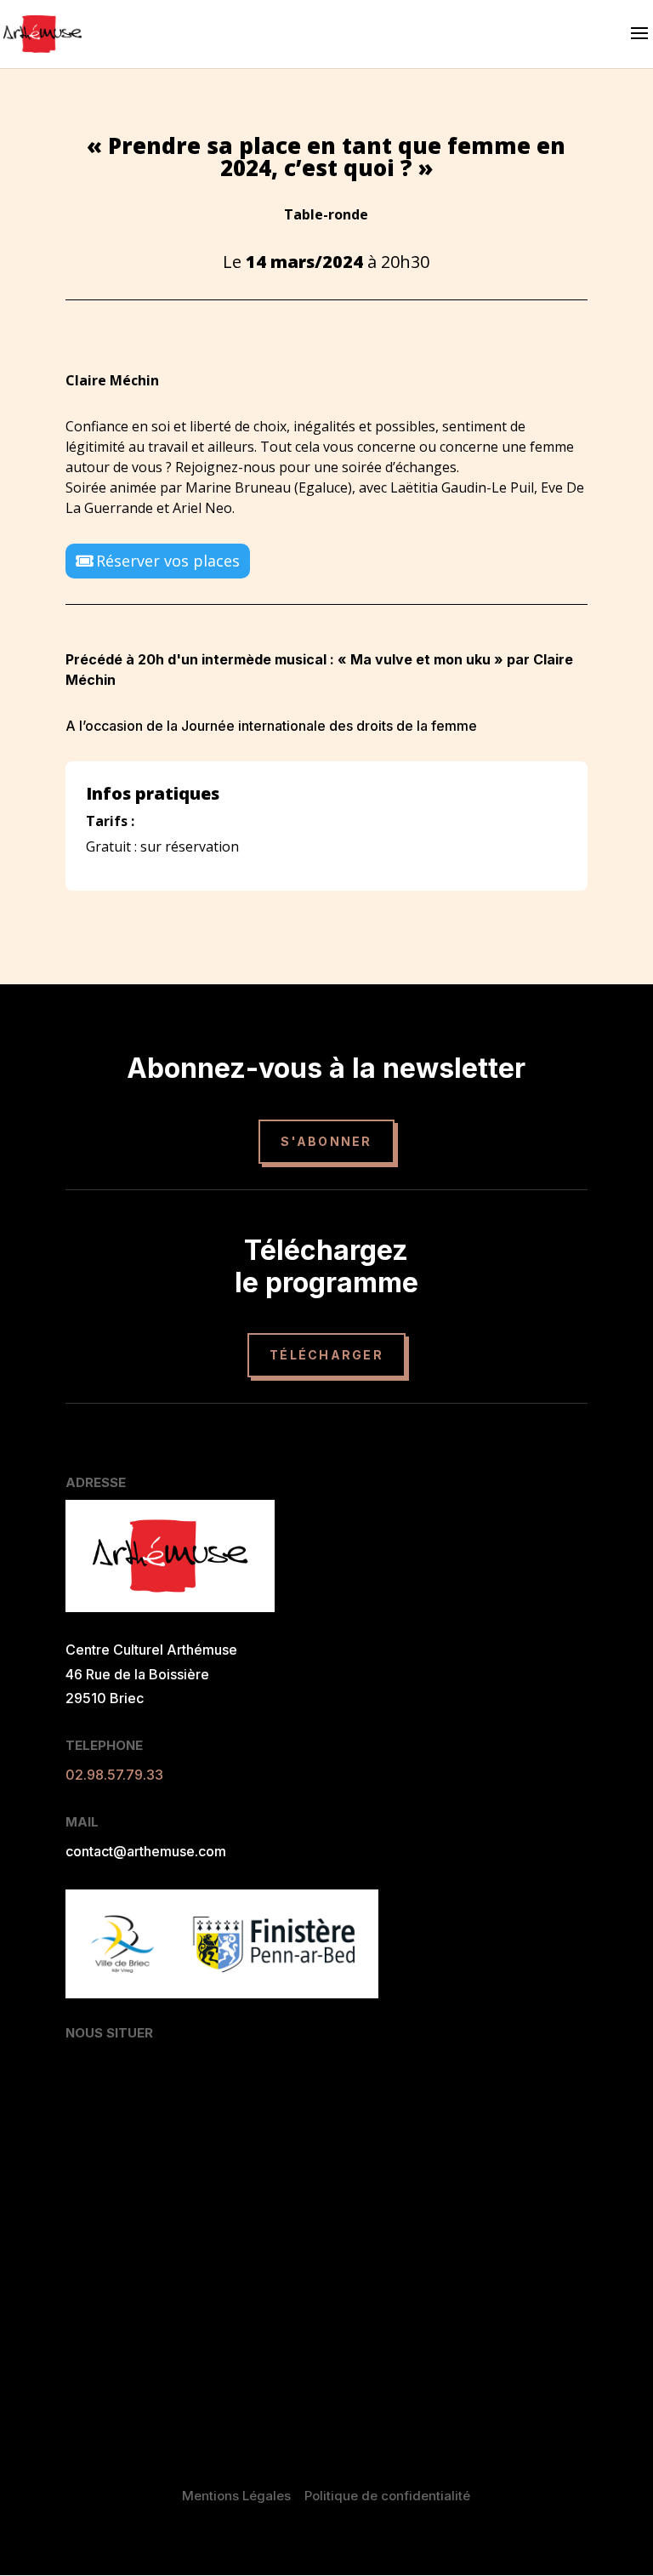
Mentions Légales (236, 2496)
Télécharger (326, 1355)
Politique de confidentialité (387, 2496)
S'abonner (326, 1141)
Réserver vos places (168, 561)
